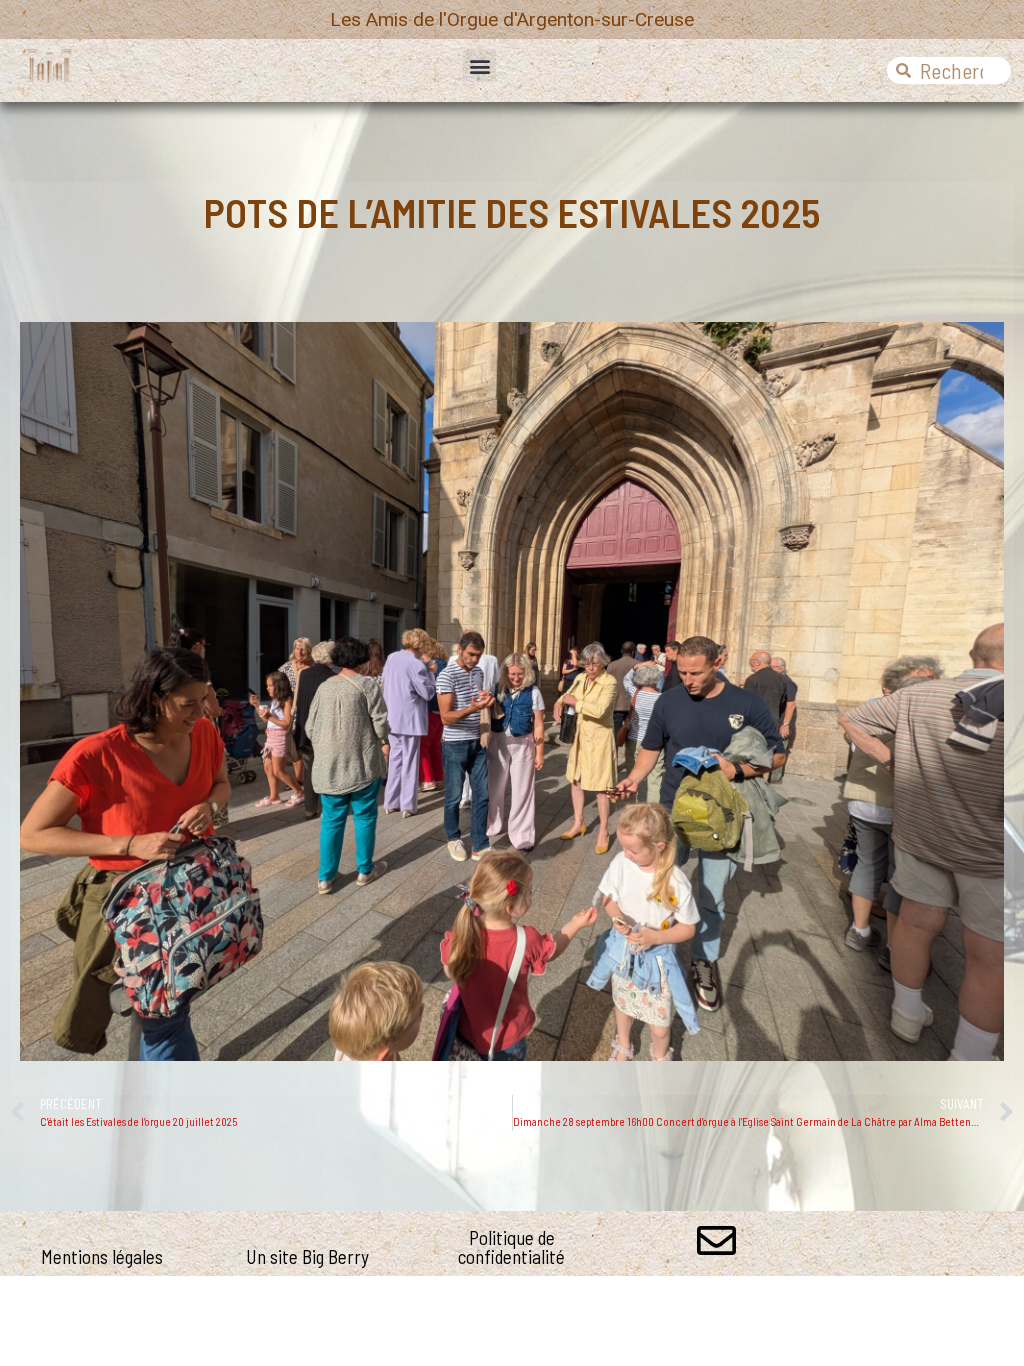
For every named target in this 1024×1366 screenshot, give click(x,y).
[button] (479, 65)
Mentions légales (102, 1256)
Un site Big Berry (307, 1256)
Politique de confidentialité (511, 1247)
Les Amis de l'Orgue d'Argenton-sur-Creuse (512, 19)
